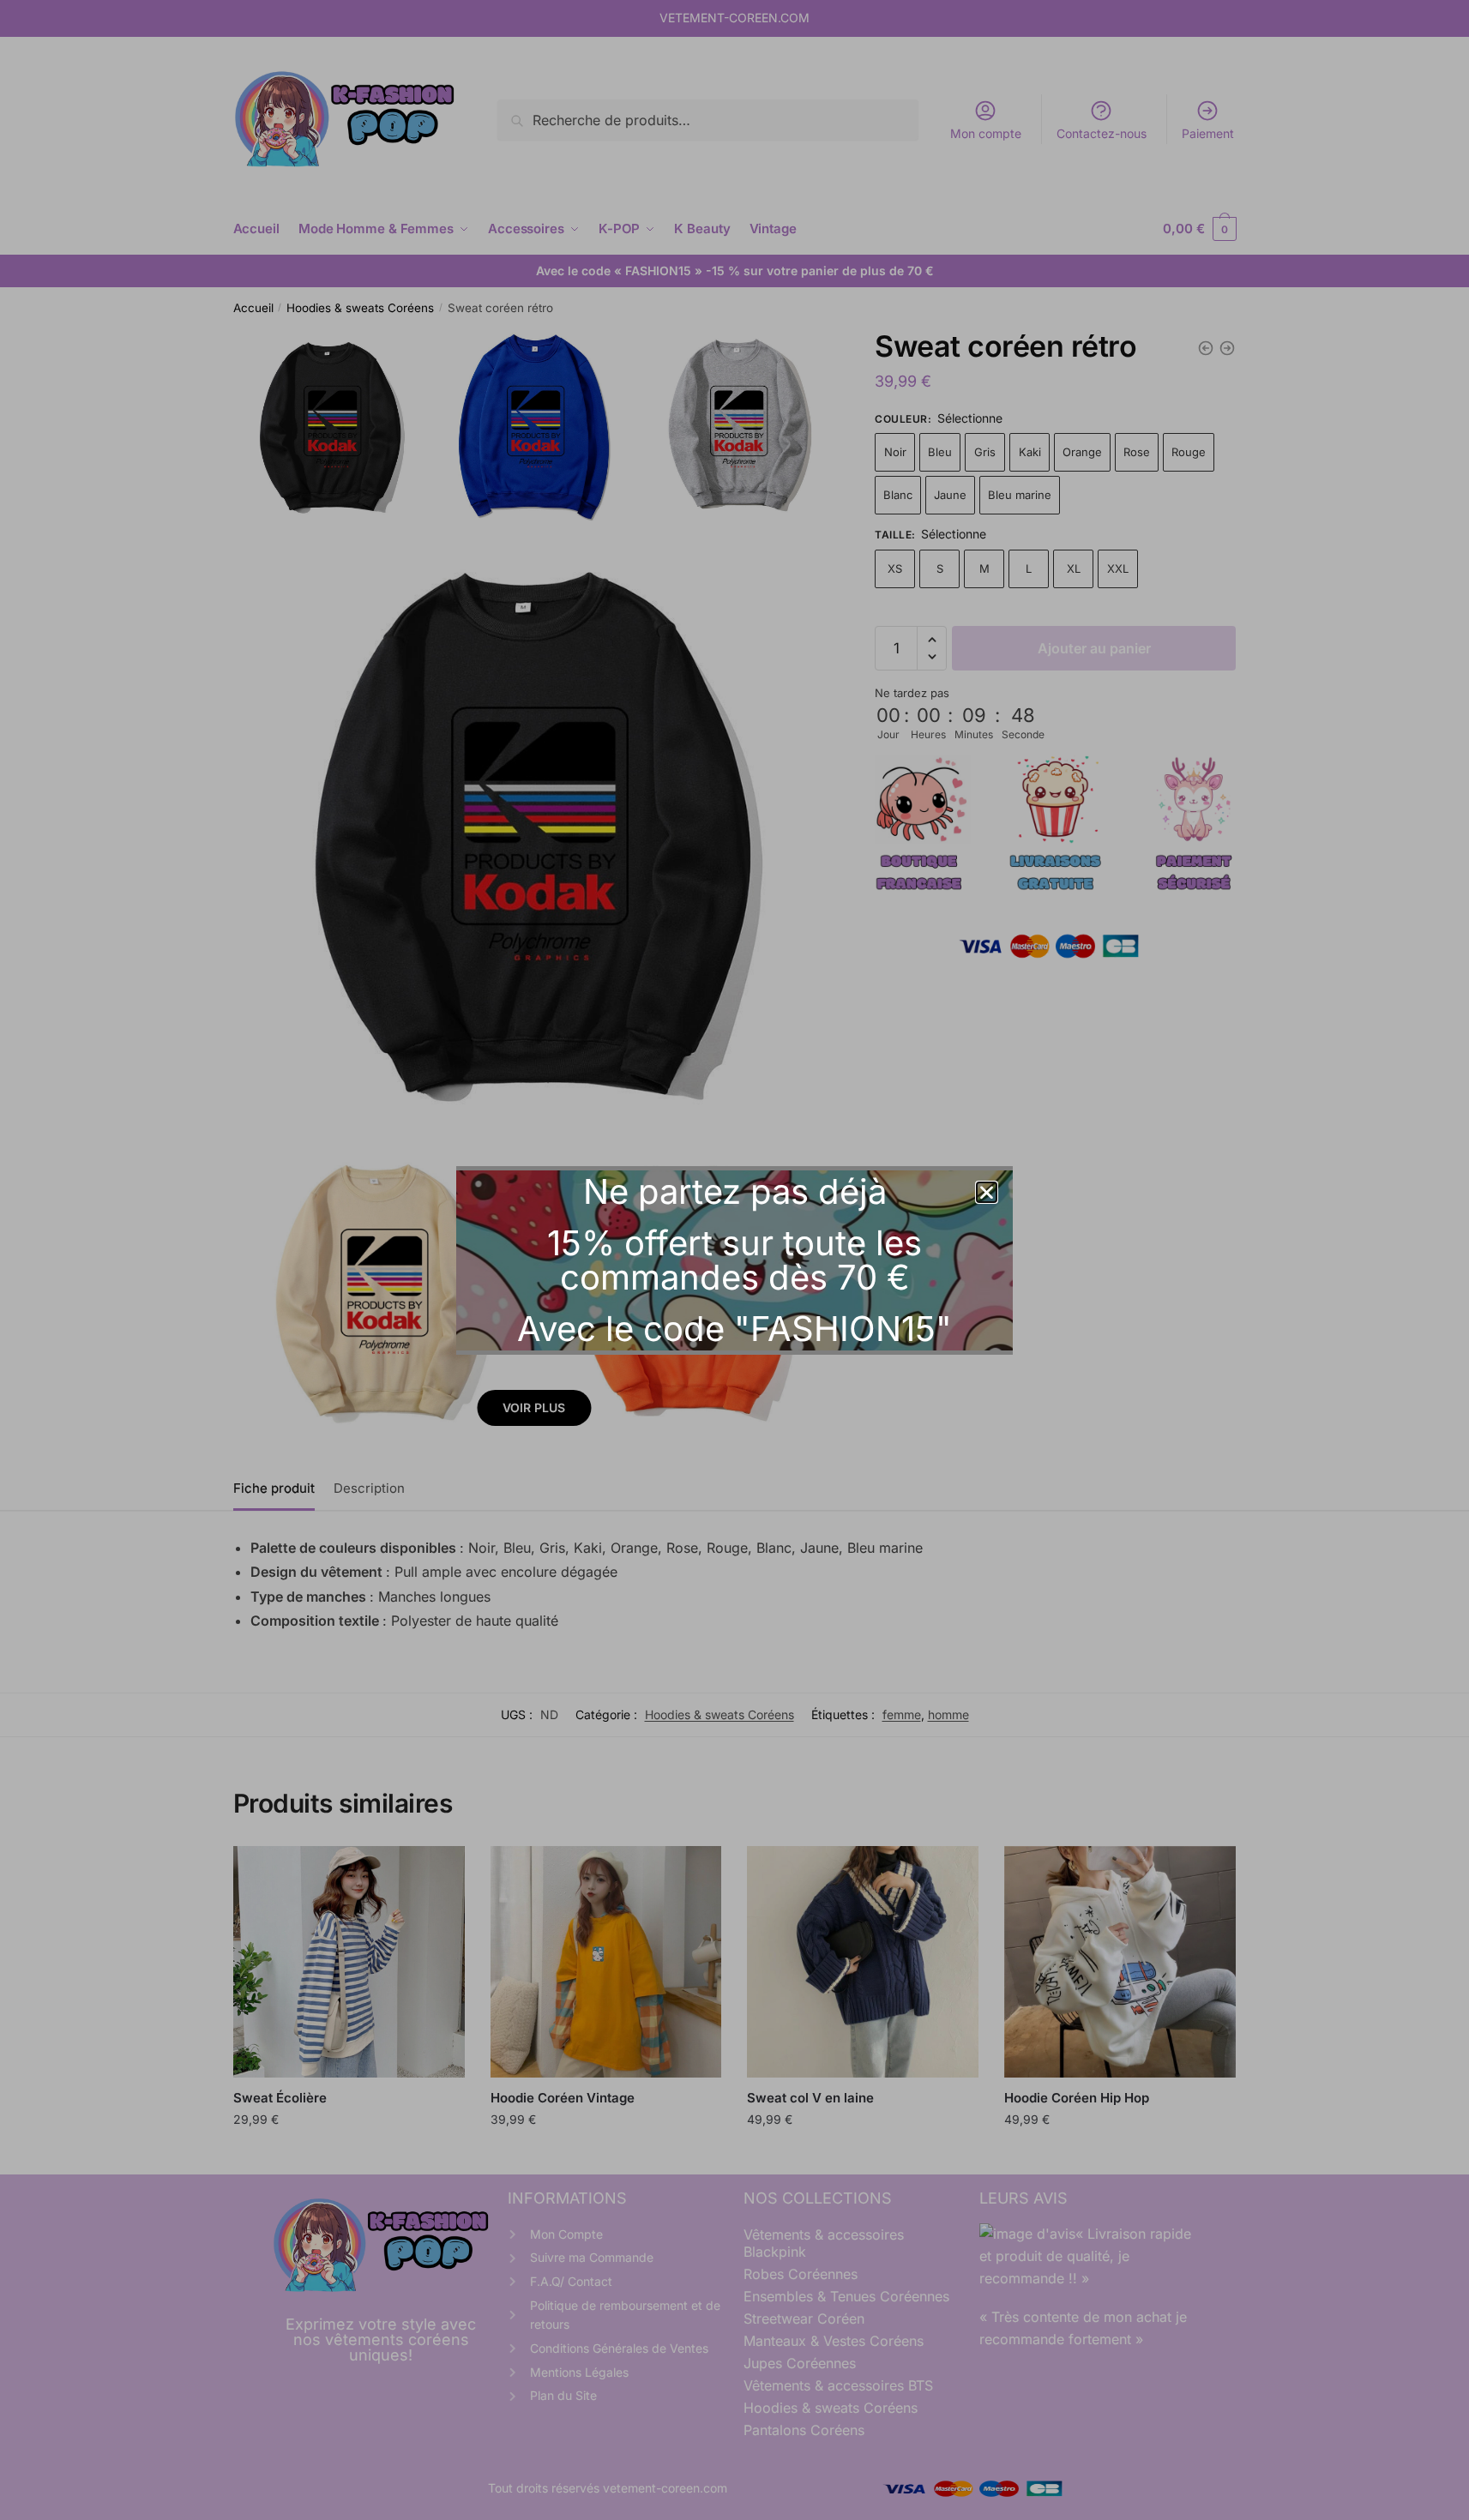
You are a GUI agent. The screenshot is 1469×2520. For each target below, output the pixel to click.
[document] (734, 1260)
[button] (987, 1192)
